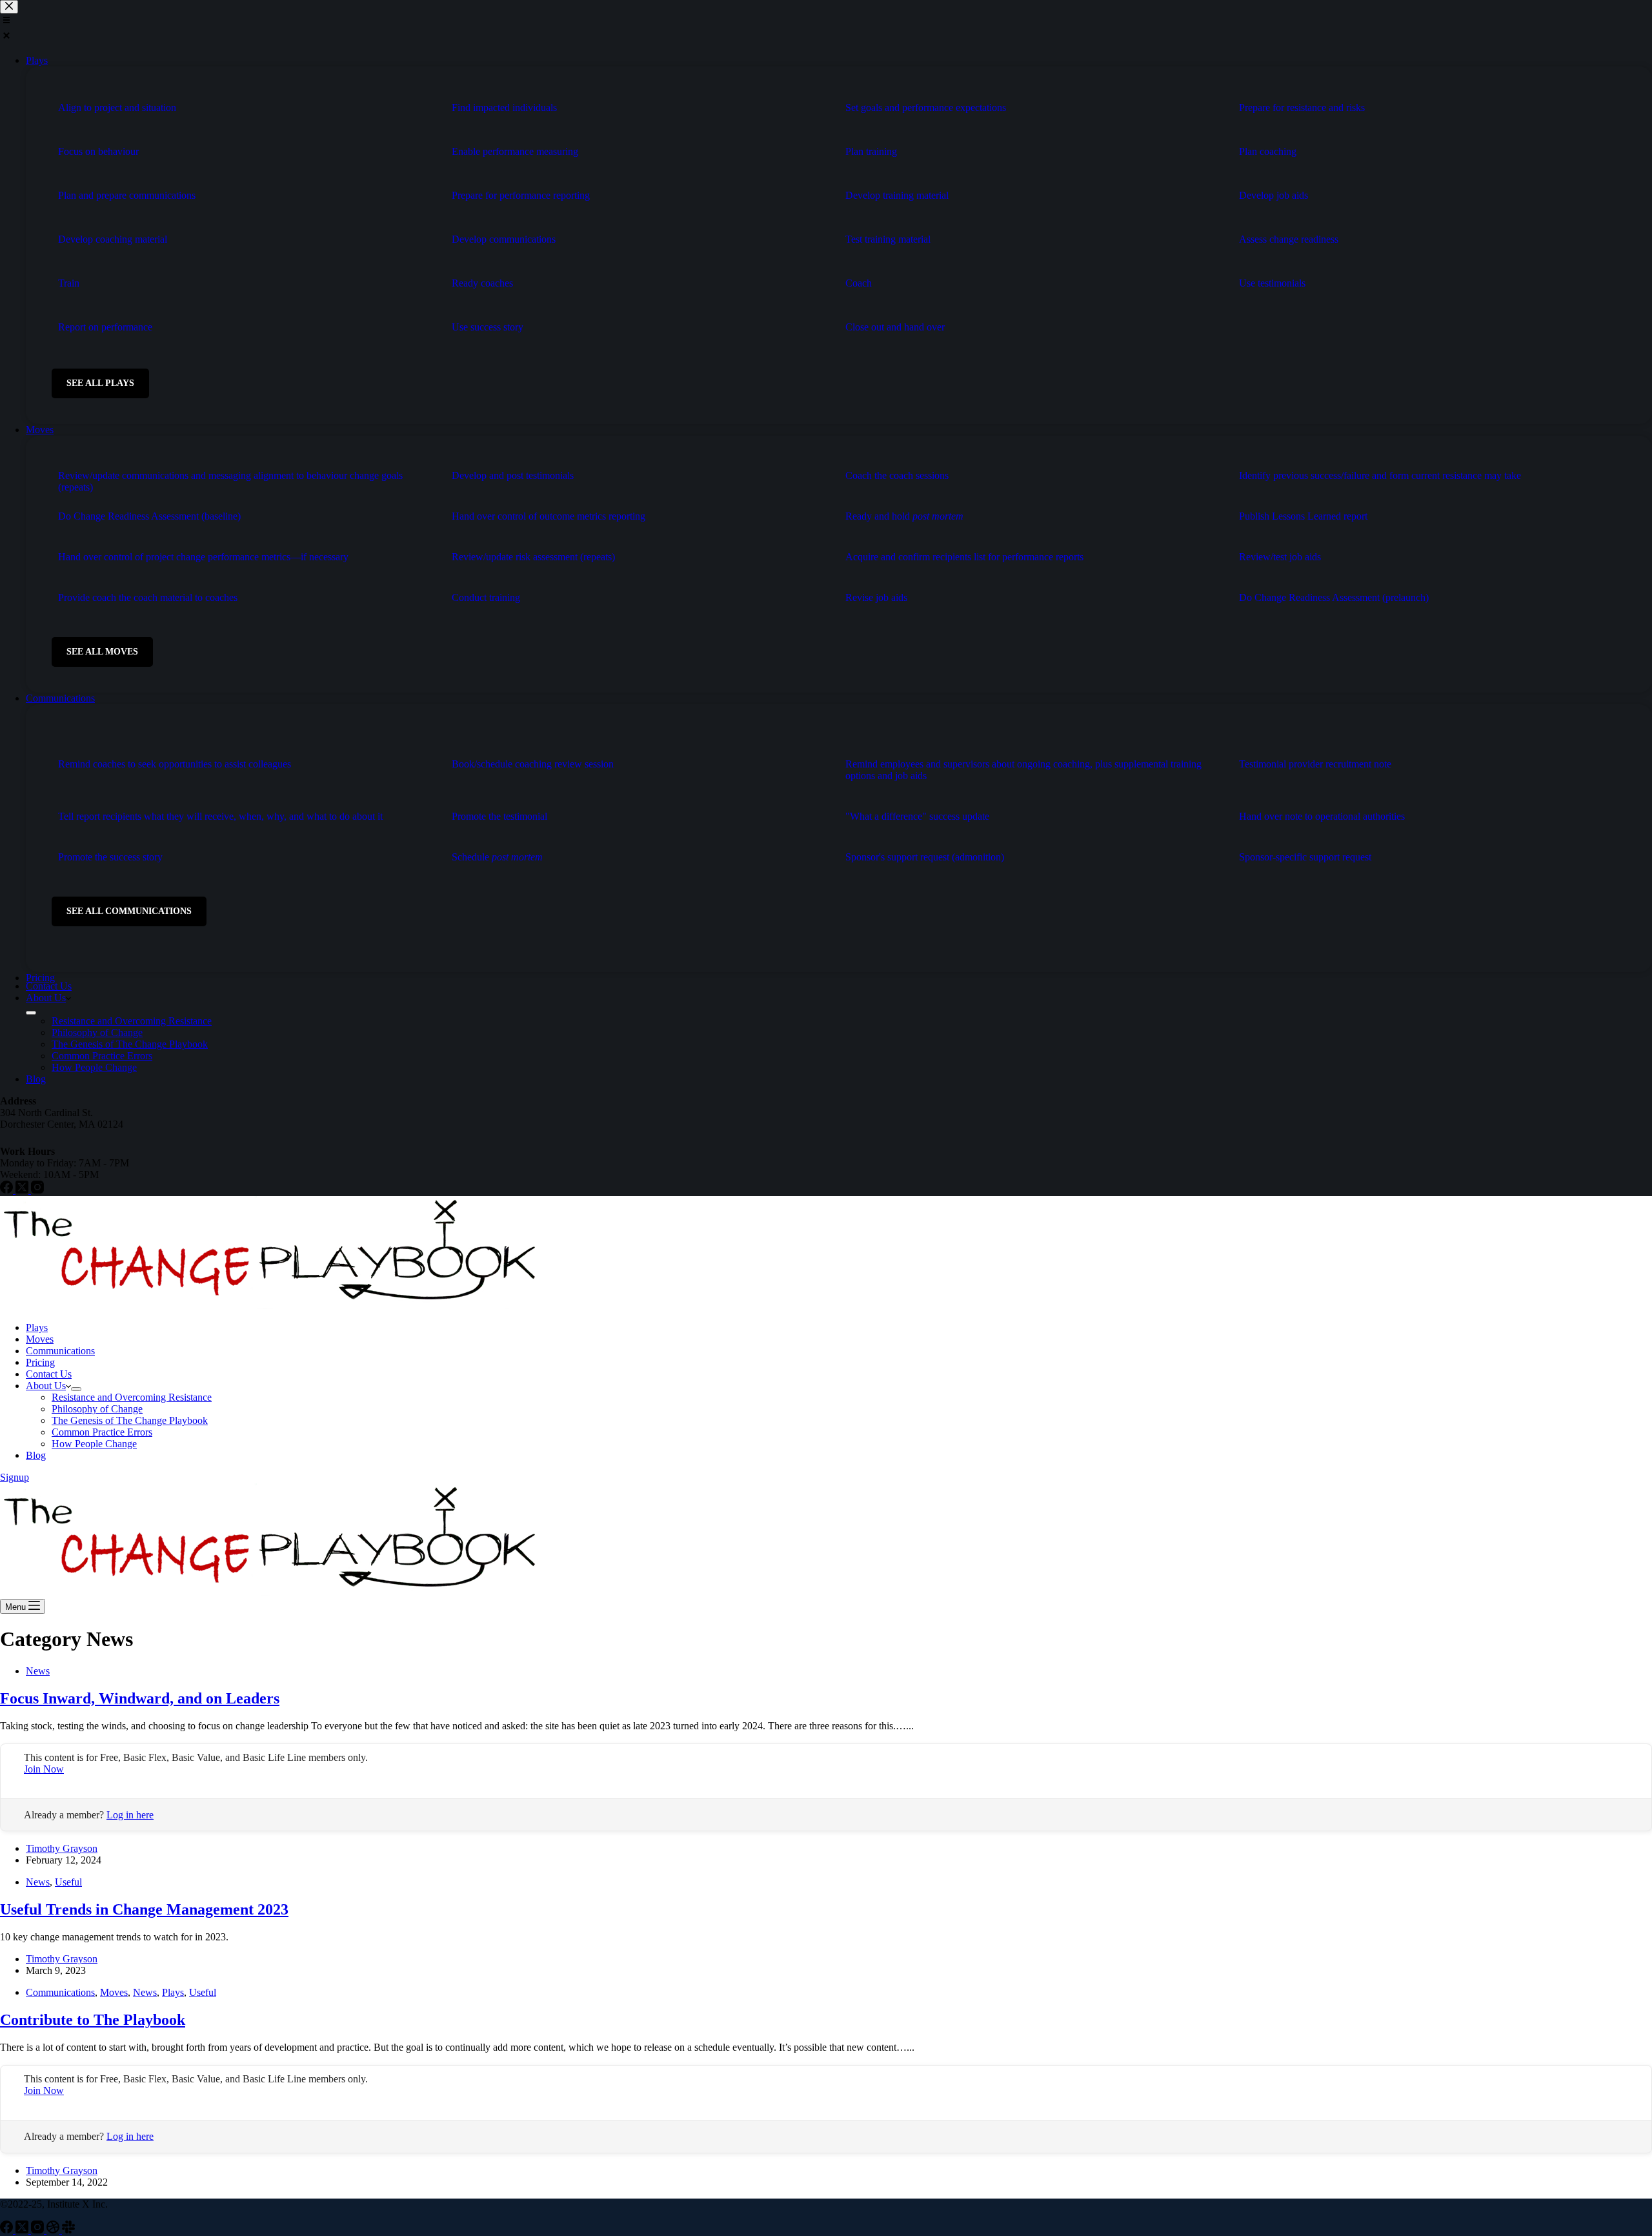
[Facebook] (8, 2230)
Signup (15, 1477)
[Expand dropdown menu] (76, 1389)
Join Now (44, 1769)
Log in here (130, 1815)
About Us (46, 1386)
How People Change (94, 1444)
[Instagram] (39, 2230)
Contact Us (49, 1374)
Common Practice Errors (102, 1432)
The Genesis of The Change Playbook (130, 1420)
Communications (60, 1351)
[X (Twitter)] (23, 2230)
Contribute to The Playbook (93, 2020)
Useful (68, 1882)
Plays (37, 1327)
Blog (36, 1455)
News (38, 1671)
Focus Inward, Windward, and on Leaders (140, 1698)
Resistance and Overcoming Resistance (132, 1397)
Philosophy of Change (97, 1409)
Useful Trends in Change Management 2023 (144, 1909)
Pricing (40, 1362)
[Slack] (68, 2230)
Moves (40, 1339)
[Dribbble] (54, 2230)
